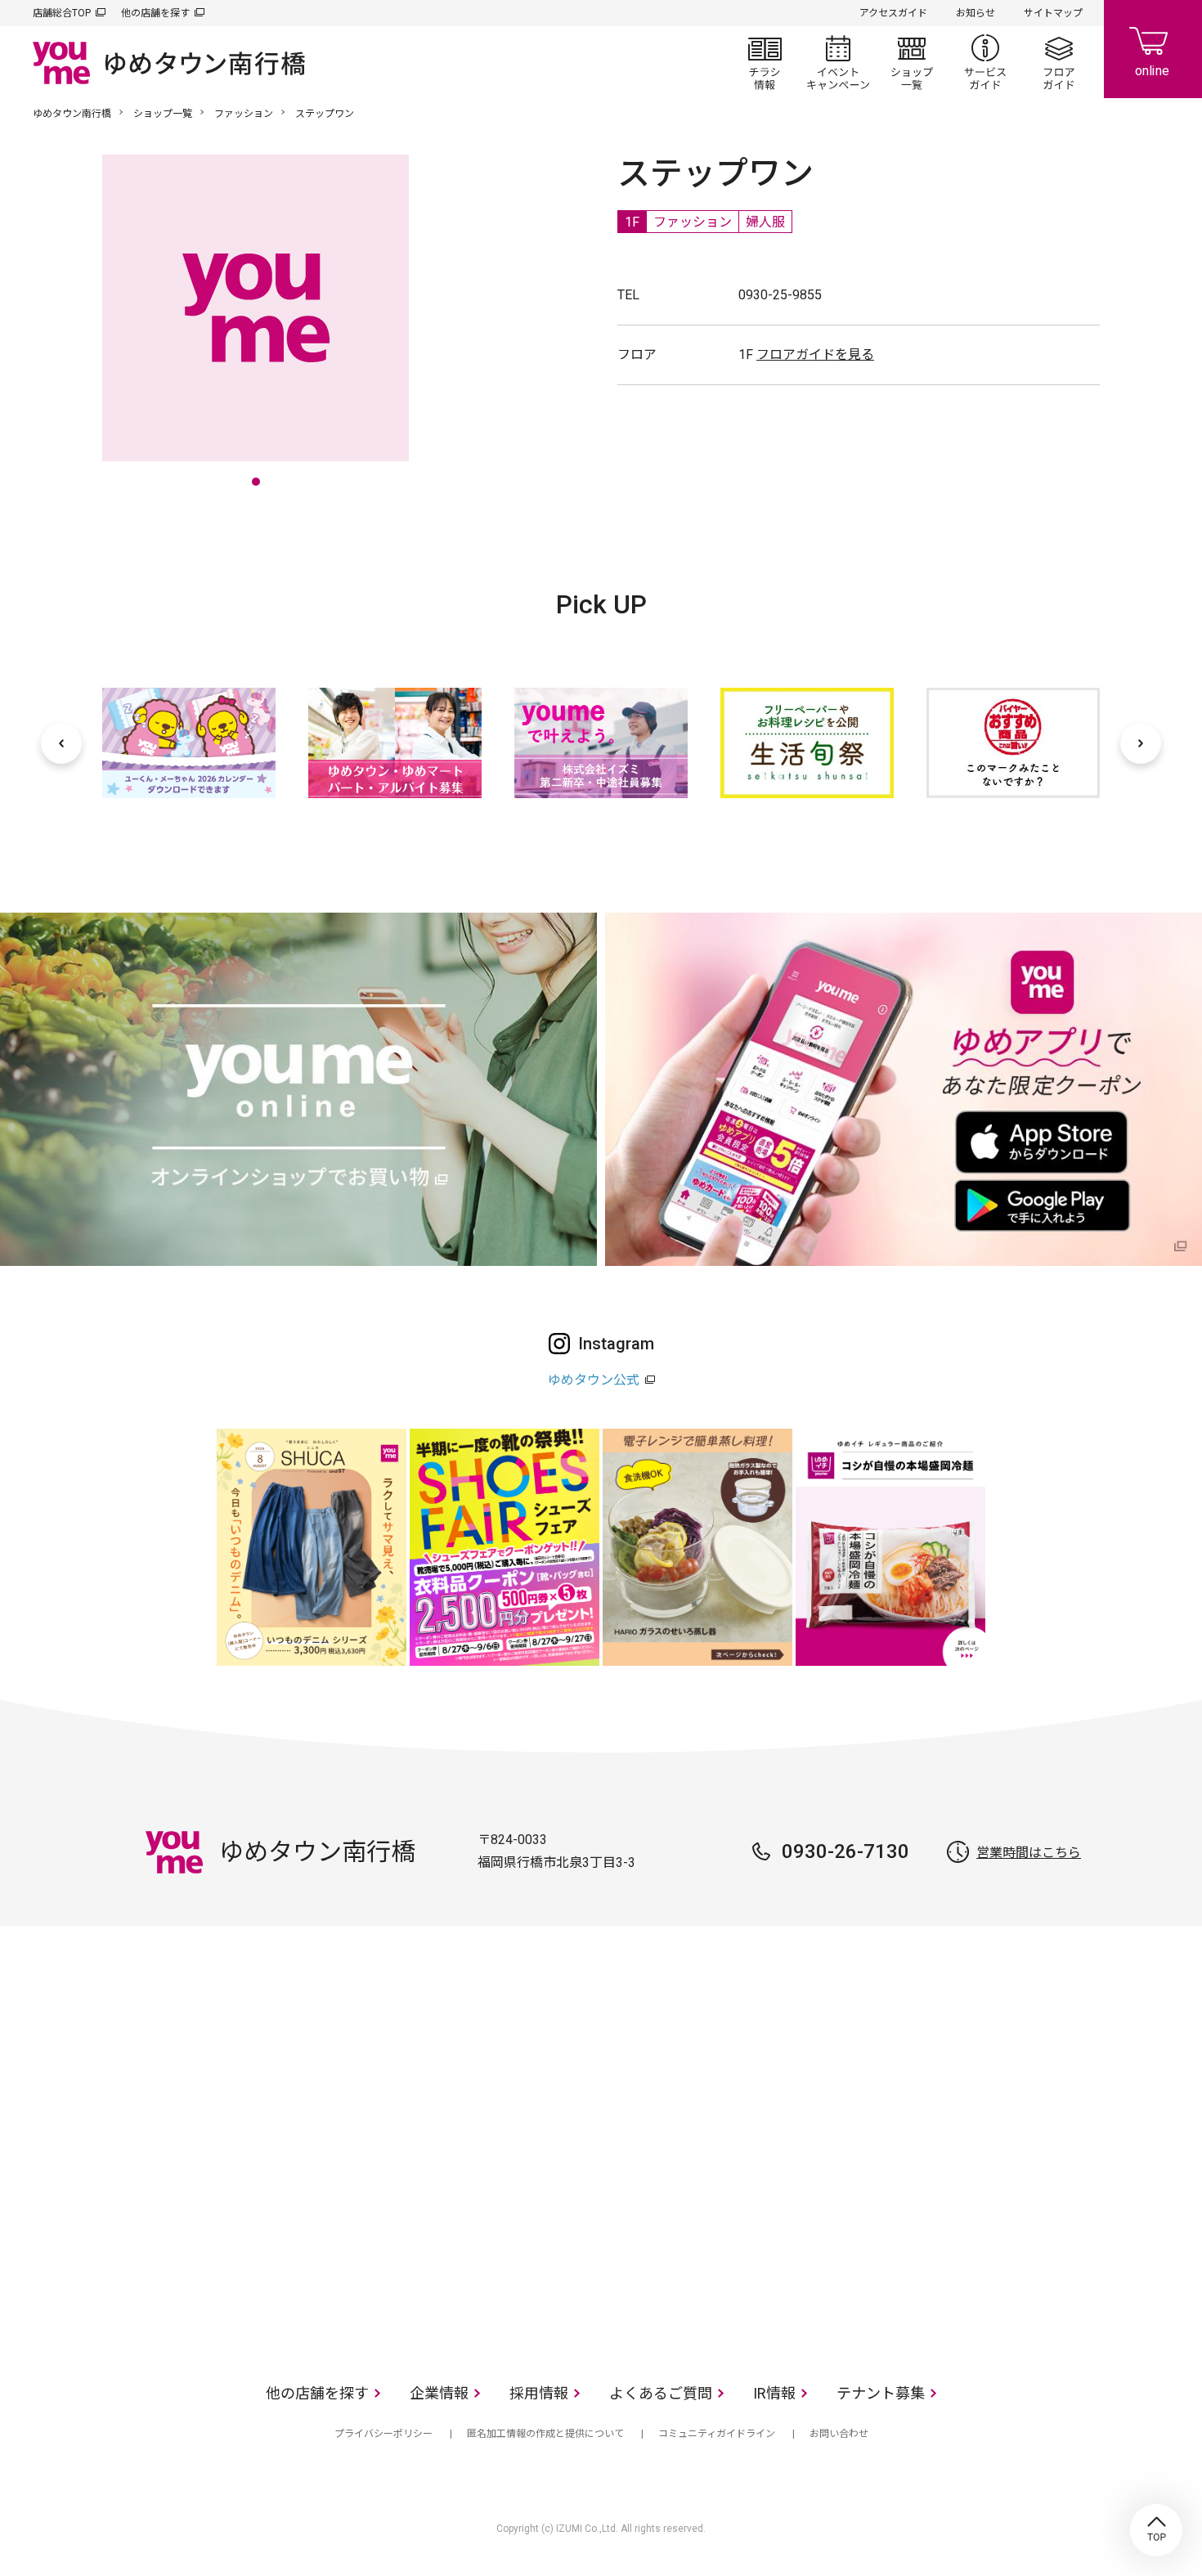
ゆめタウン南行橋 (72, 114)
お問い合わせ (839, 2434)
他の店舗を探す (155, 13)
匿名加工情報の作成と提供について (545, 2434)
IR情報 (774, 2393)
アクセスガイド (893, 13)
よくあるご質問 (661, 2393)
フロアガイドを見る (815, 355)
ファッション (244, 114)
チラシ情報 (765, 62)
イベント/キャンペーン (838, 62)
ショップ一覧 (912, 62)
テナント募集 (881, 2393)
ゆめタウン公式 (594, 1380)
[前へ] (61, 743)
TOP (1156, 2530)
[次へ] (1141, 743)
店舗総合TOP (62, 13)
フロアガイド (1059, 62)
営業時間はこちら (1029, 1853)
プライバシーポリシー (383, 2434)
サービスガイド (985, 62)
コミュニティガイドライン (717, 2434)
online (1153, 49)
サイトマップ (1053, 13)
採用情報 (539, 2393)
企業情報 (439, 2393)
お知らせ (976, 13)
